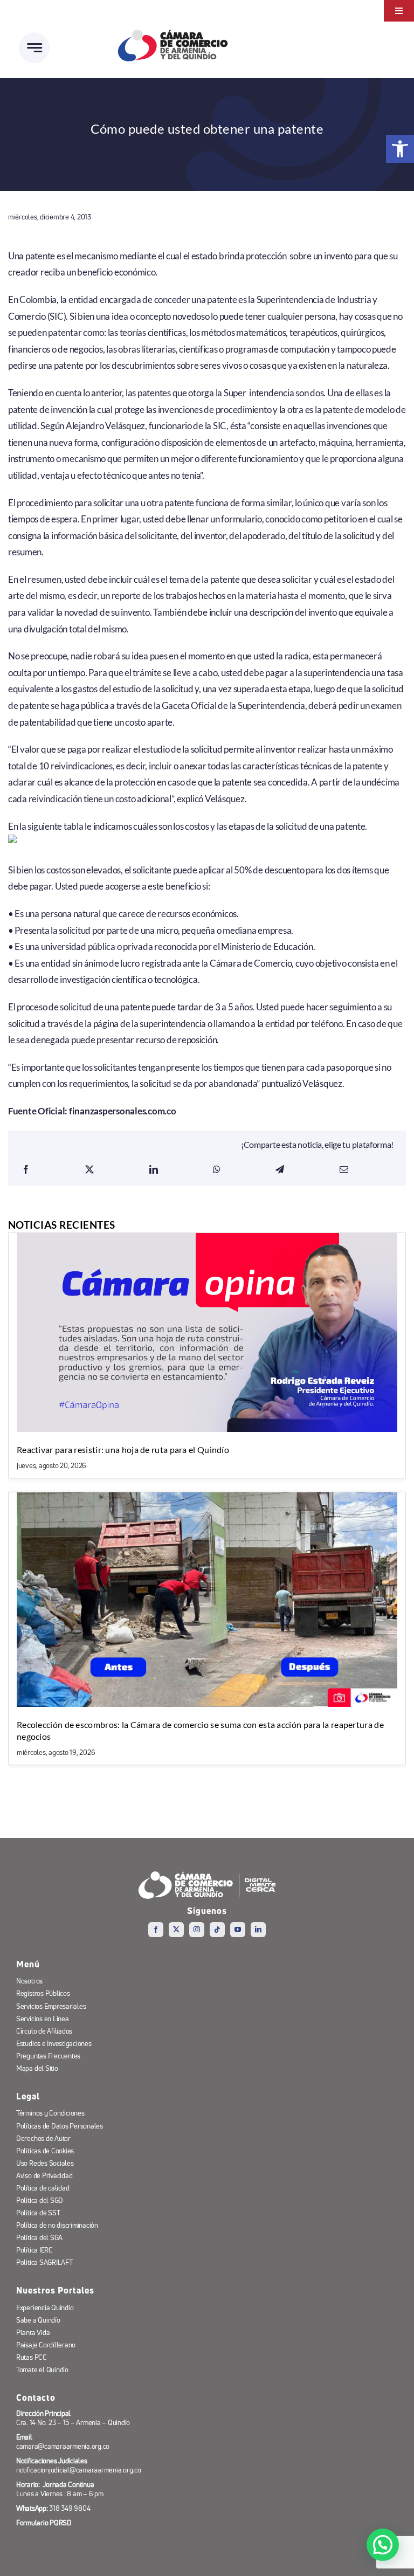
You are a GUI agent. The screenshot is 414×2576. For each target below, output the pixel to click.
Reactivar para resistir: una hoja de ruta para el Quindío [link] (123, 1449)
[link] (400, 149)
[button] (383, 2545)
